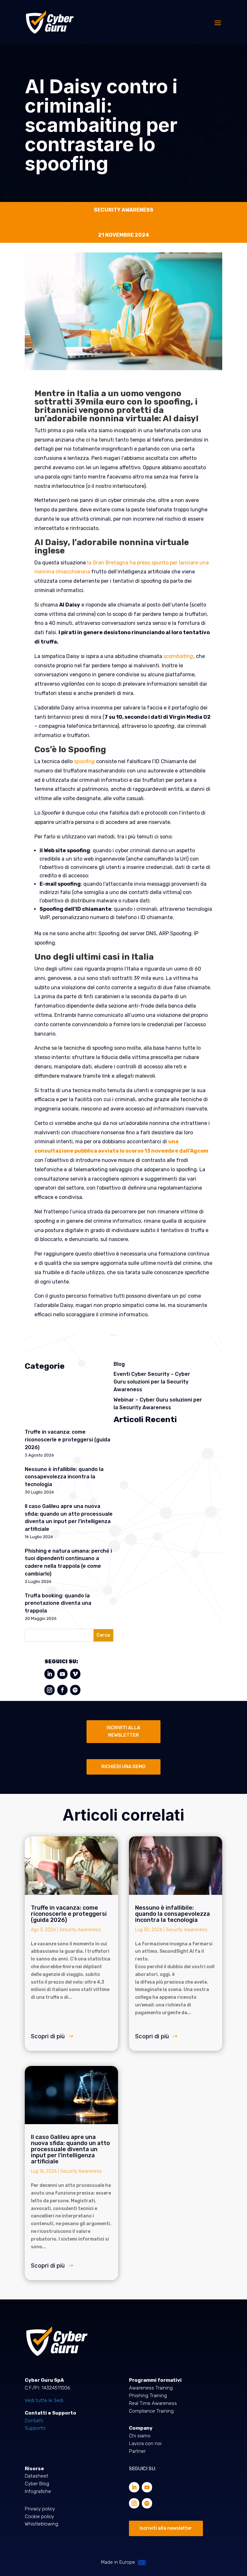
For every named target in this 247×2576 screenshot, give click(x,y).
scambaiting (178, 656)
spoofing (84, 761)
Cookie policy (39, 2517)
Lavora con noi (145, 2444)
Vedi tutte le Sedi (44, 2400)
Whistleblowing (41, 2524)
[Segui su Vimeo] (75, 1674)
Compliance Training (151, 2411)
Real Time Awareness (153, 2403)
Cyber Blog (37, 2484)
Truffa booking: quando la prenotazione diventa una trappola (58, 1603)
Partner (137, 2451)
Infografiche (38, 2491)
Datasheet (37, 2476)
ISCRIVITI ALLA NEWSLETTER (123, 1732)
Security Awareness (80, 1930)
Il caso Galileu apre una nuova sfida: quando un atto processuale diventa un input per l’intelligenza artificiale (70, 2149)
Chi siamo (140, 2436)
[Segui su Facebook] (62, 1690)
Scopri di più (48, 2036)
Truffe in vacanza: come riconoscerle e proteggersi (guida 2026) (68, 1440)
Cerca (103, 1635)
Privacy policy (40, 2509)
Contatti (34, 2421)
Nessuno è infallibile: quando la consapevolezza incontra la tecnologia (64, 1477)
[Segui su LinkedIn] (50, 1674)
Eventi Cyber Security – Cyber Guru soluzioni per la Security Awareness (152, 1382)
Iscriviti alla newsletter (166, 2528)
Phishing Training (148, 2396)
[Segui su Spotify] (75, 1690)
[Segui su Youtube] (62, 1674)
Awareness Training (151, 2388)
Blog (119, 1364)
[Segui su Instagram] (50, 1690)
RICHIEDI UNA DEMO (123, 1767)
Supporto (35, 2428)
